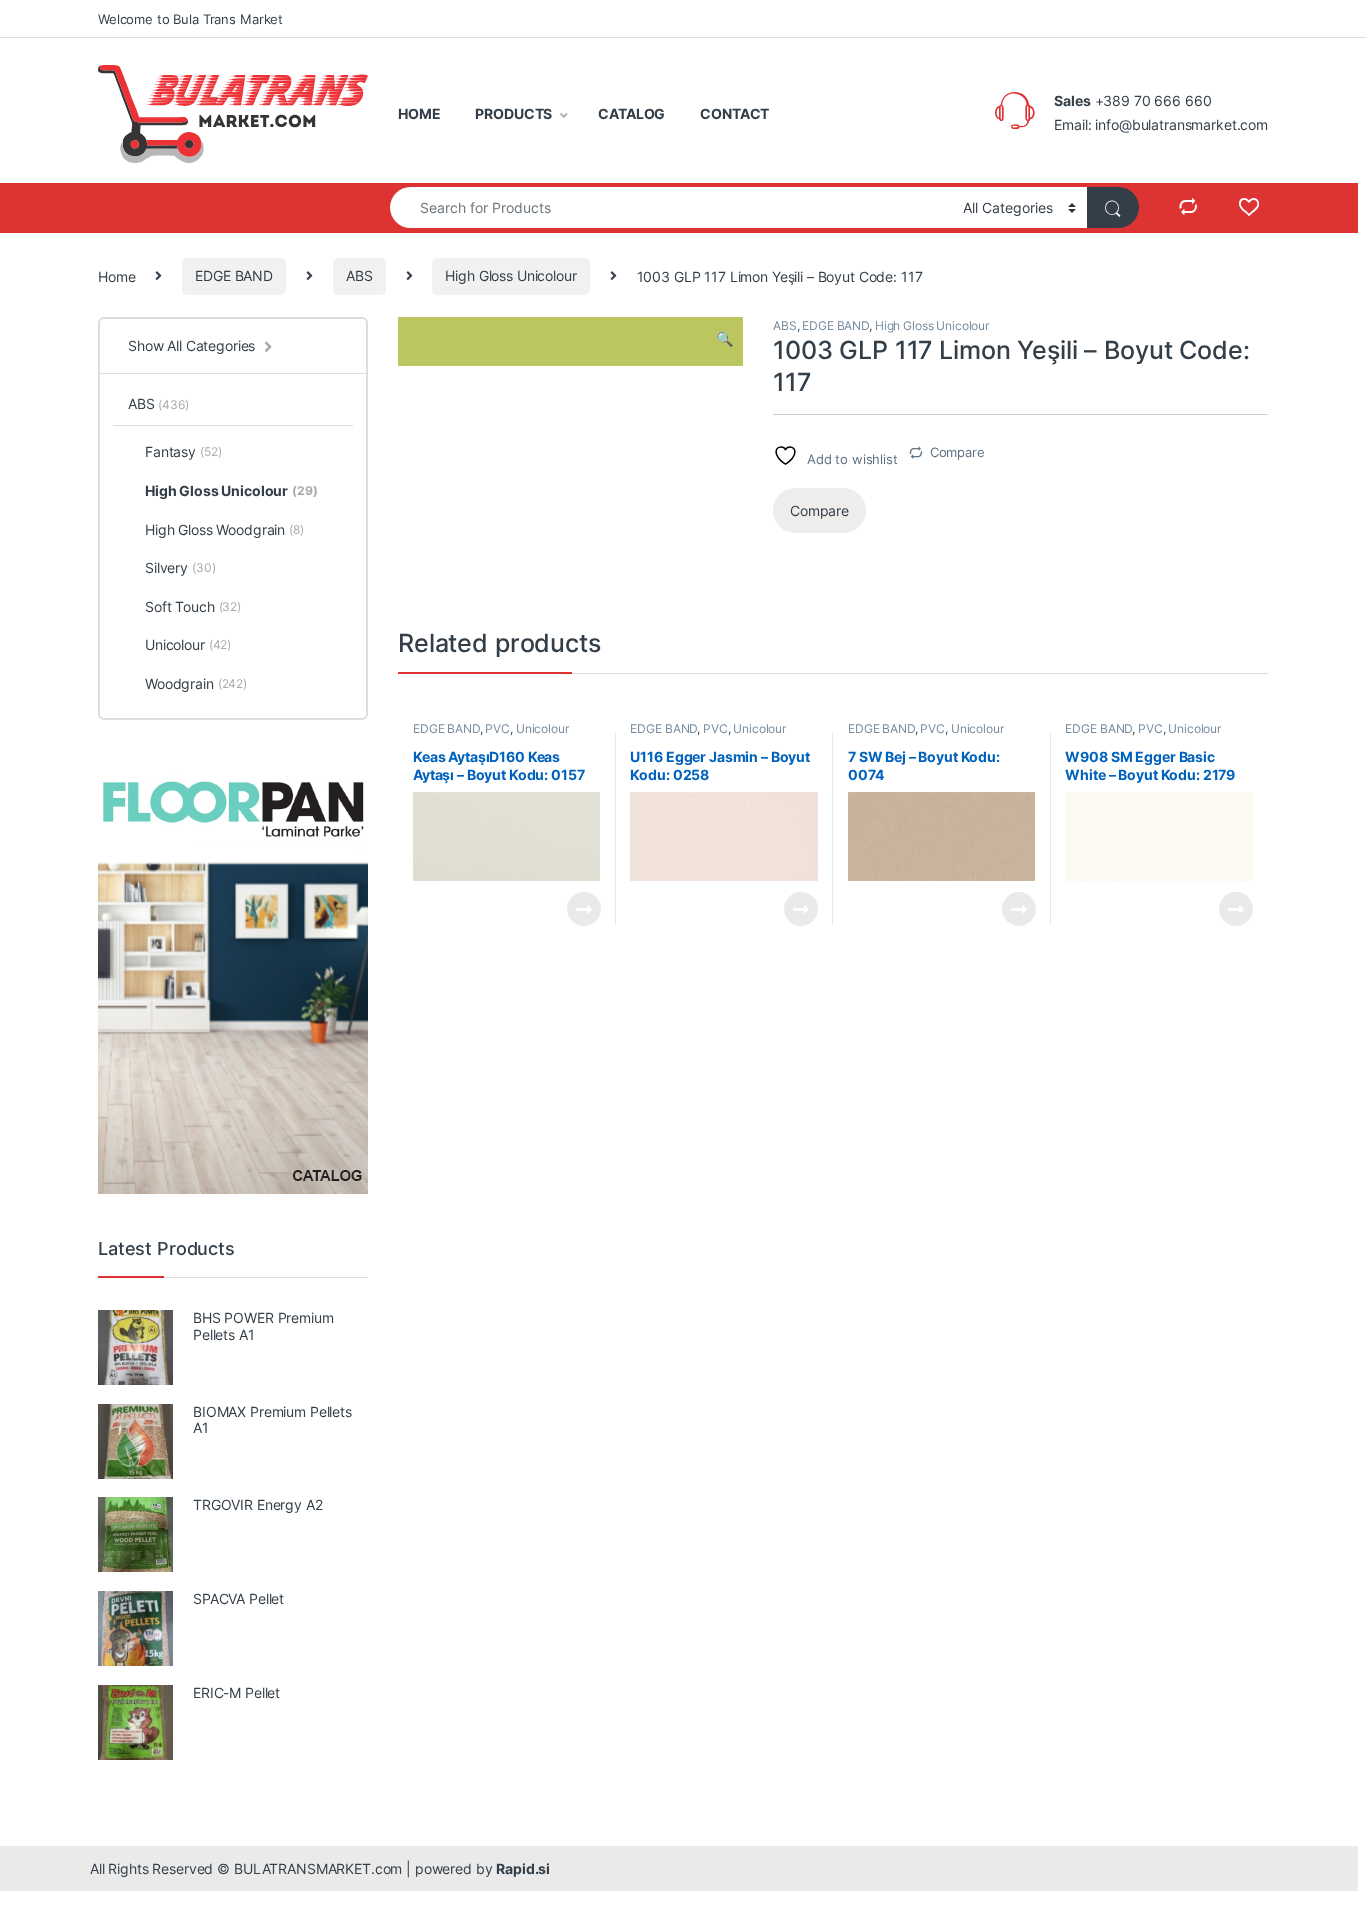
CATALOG (631, 113)
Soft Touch (193, 606)
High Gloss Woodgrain (224, 529)
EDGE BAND (234, 275)
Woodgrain (196, 683)
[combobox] (671, 207)
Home (116, 275)
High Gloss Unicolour (510, 275)
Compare (957, 452)
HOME (419, 113)
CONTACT (734, 113)
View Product (575, 909)
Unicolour (542, 728)
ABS (359, 275)
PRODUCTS (513, 113)
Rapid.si (523, 1868)
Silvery (180, 567)
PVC (497, 728)
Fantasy (183, 451)
